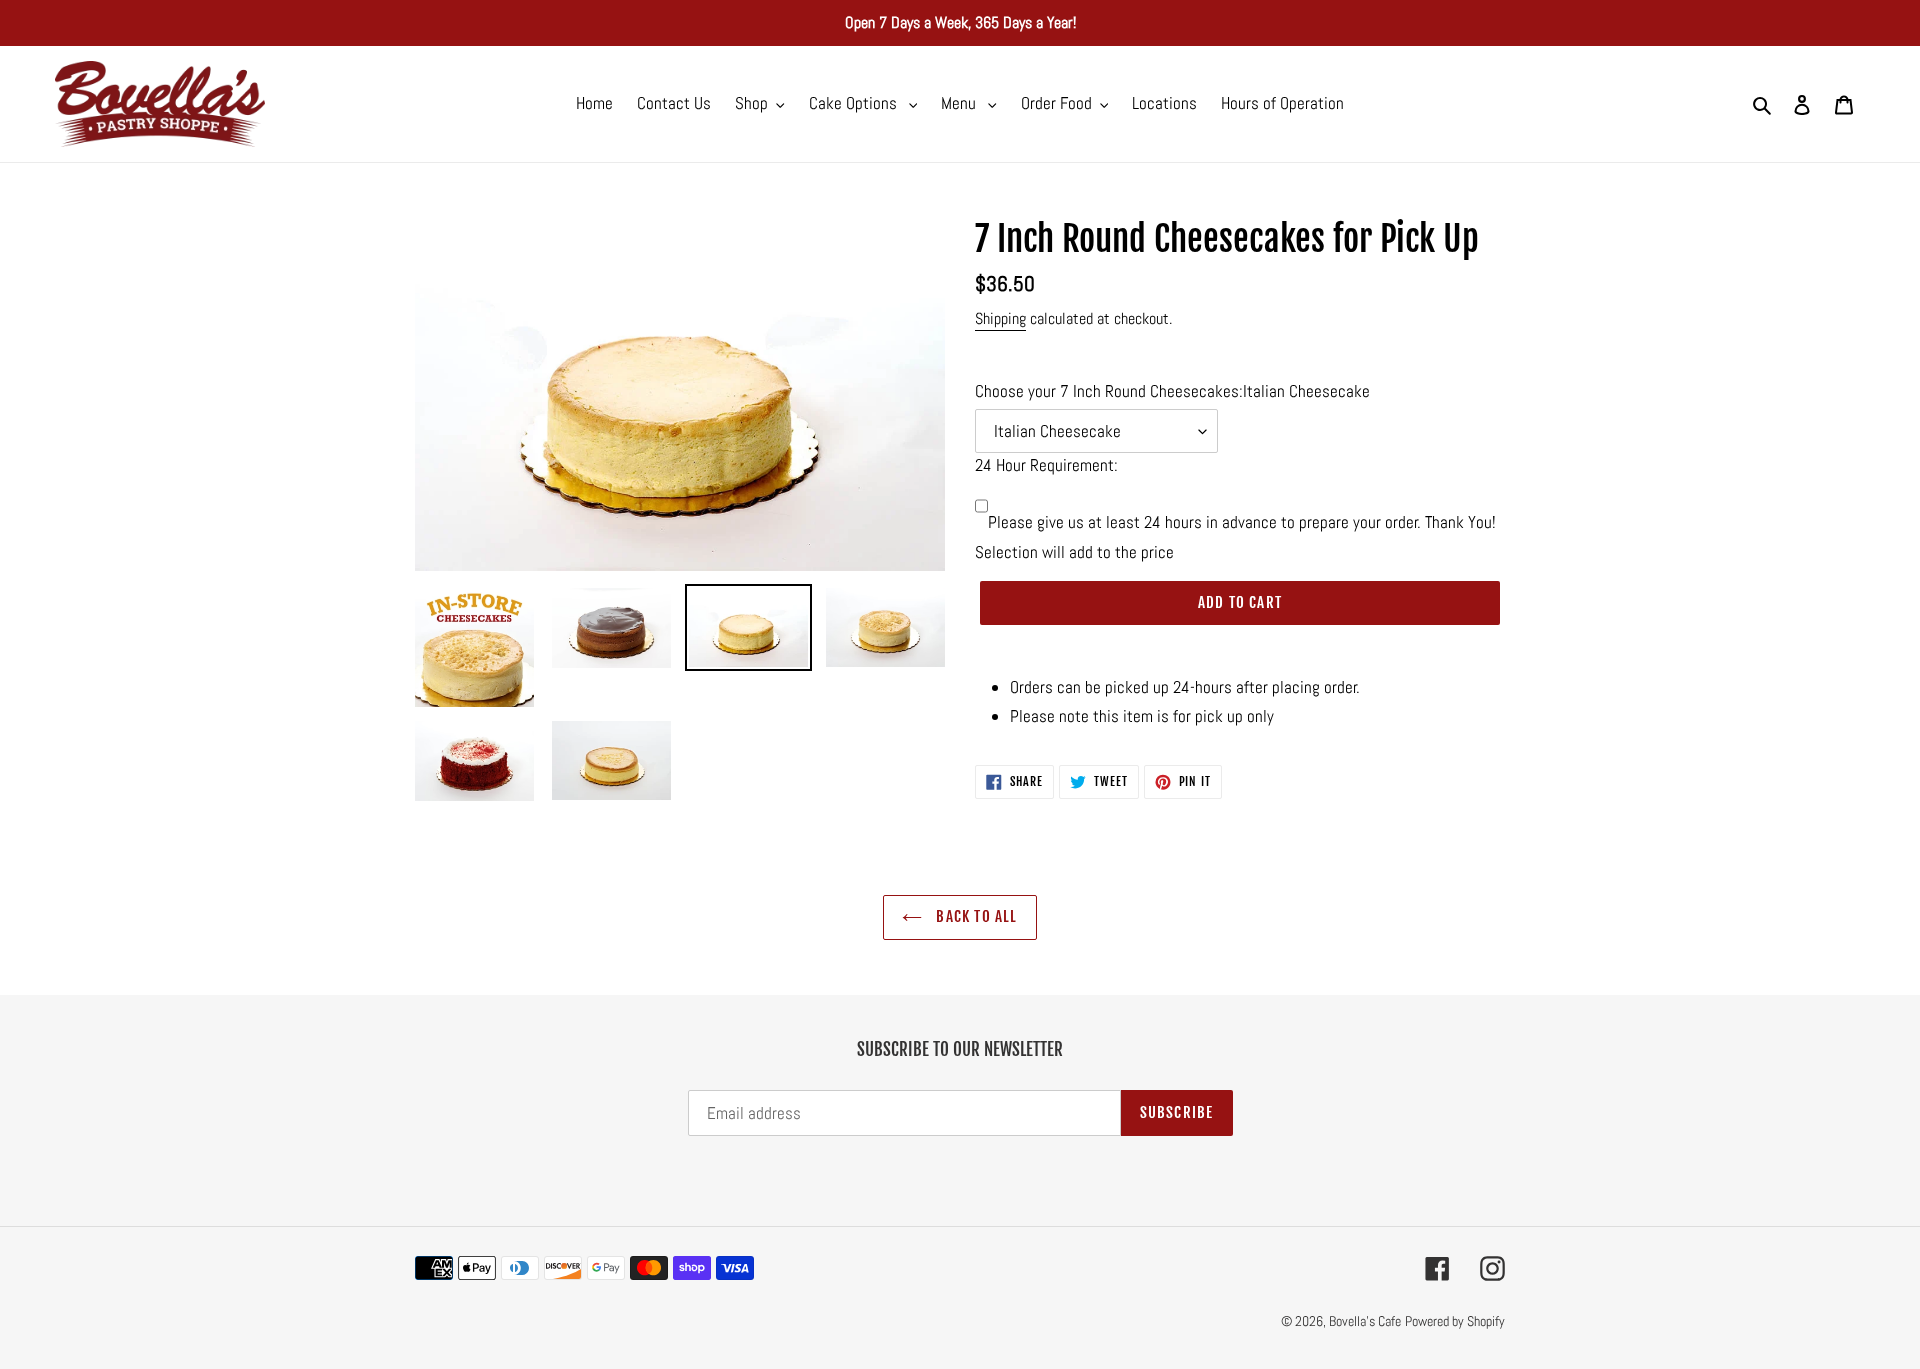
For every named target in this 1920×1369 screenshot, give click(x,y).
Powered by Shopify (1455, 1321)
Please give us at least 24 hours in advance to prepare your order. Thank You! (1242, 522)
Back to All (974, 916)
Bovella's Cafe (1365, 1321)
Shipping (1000, 318)
